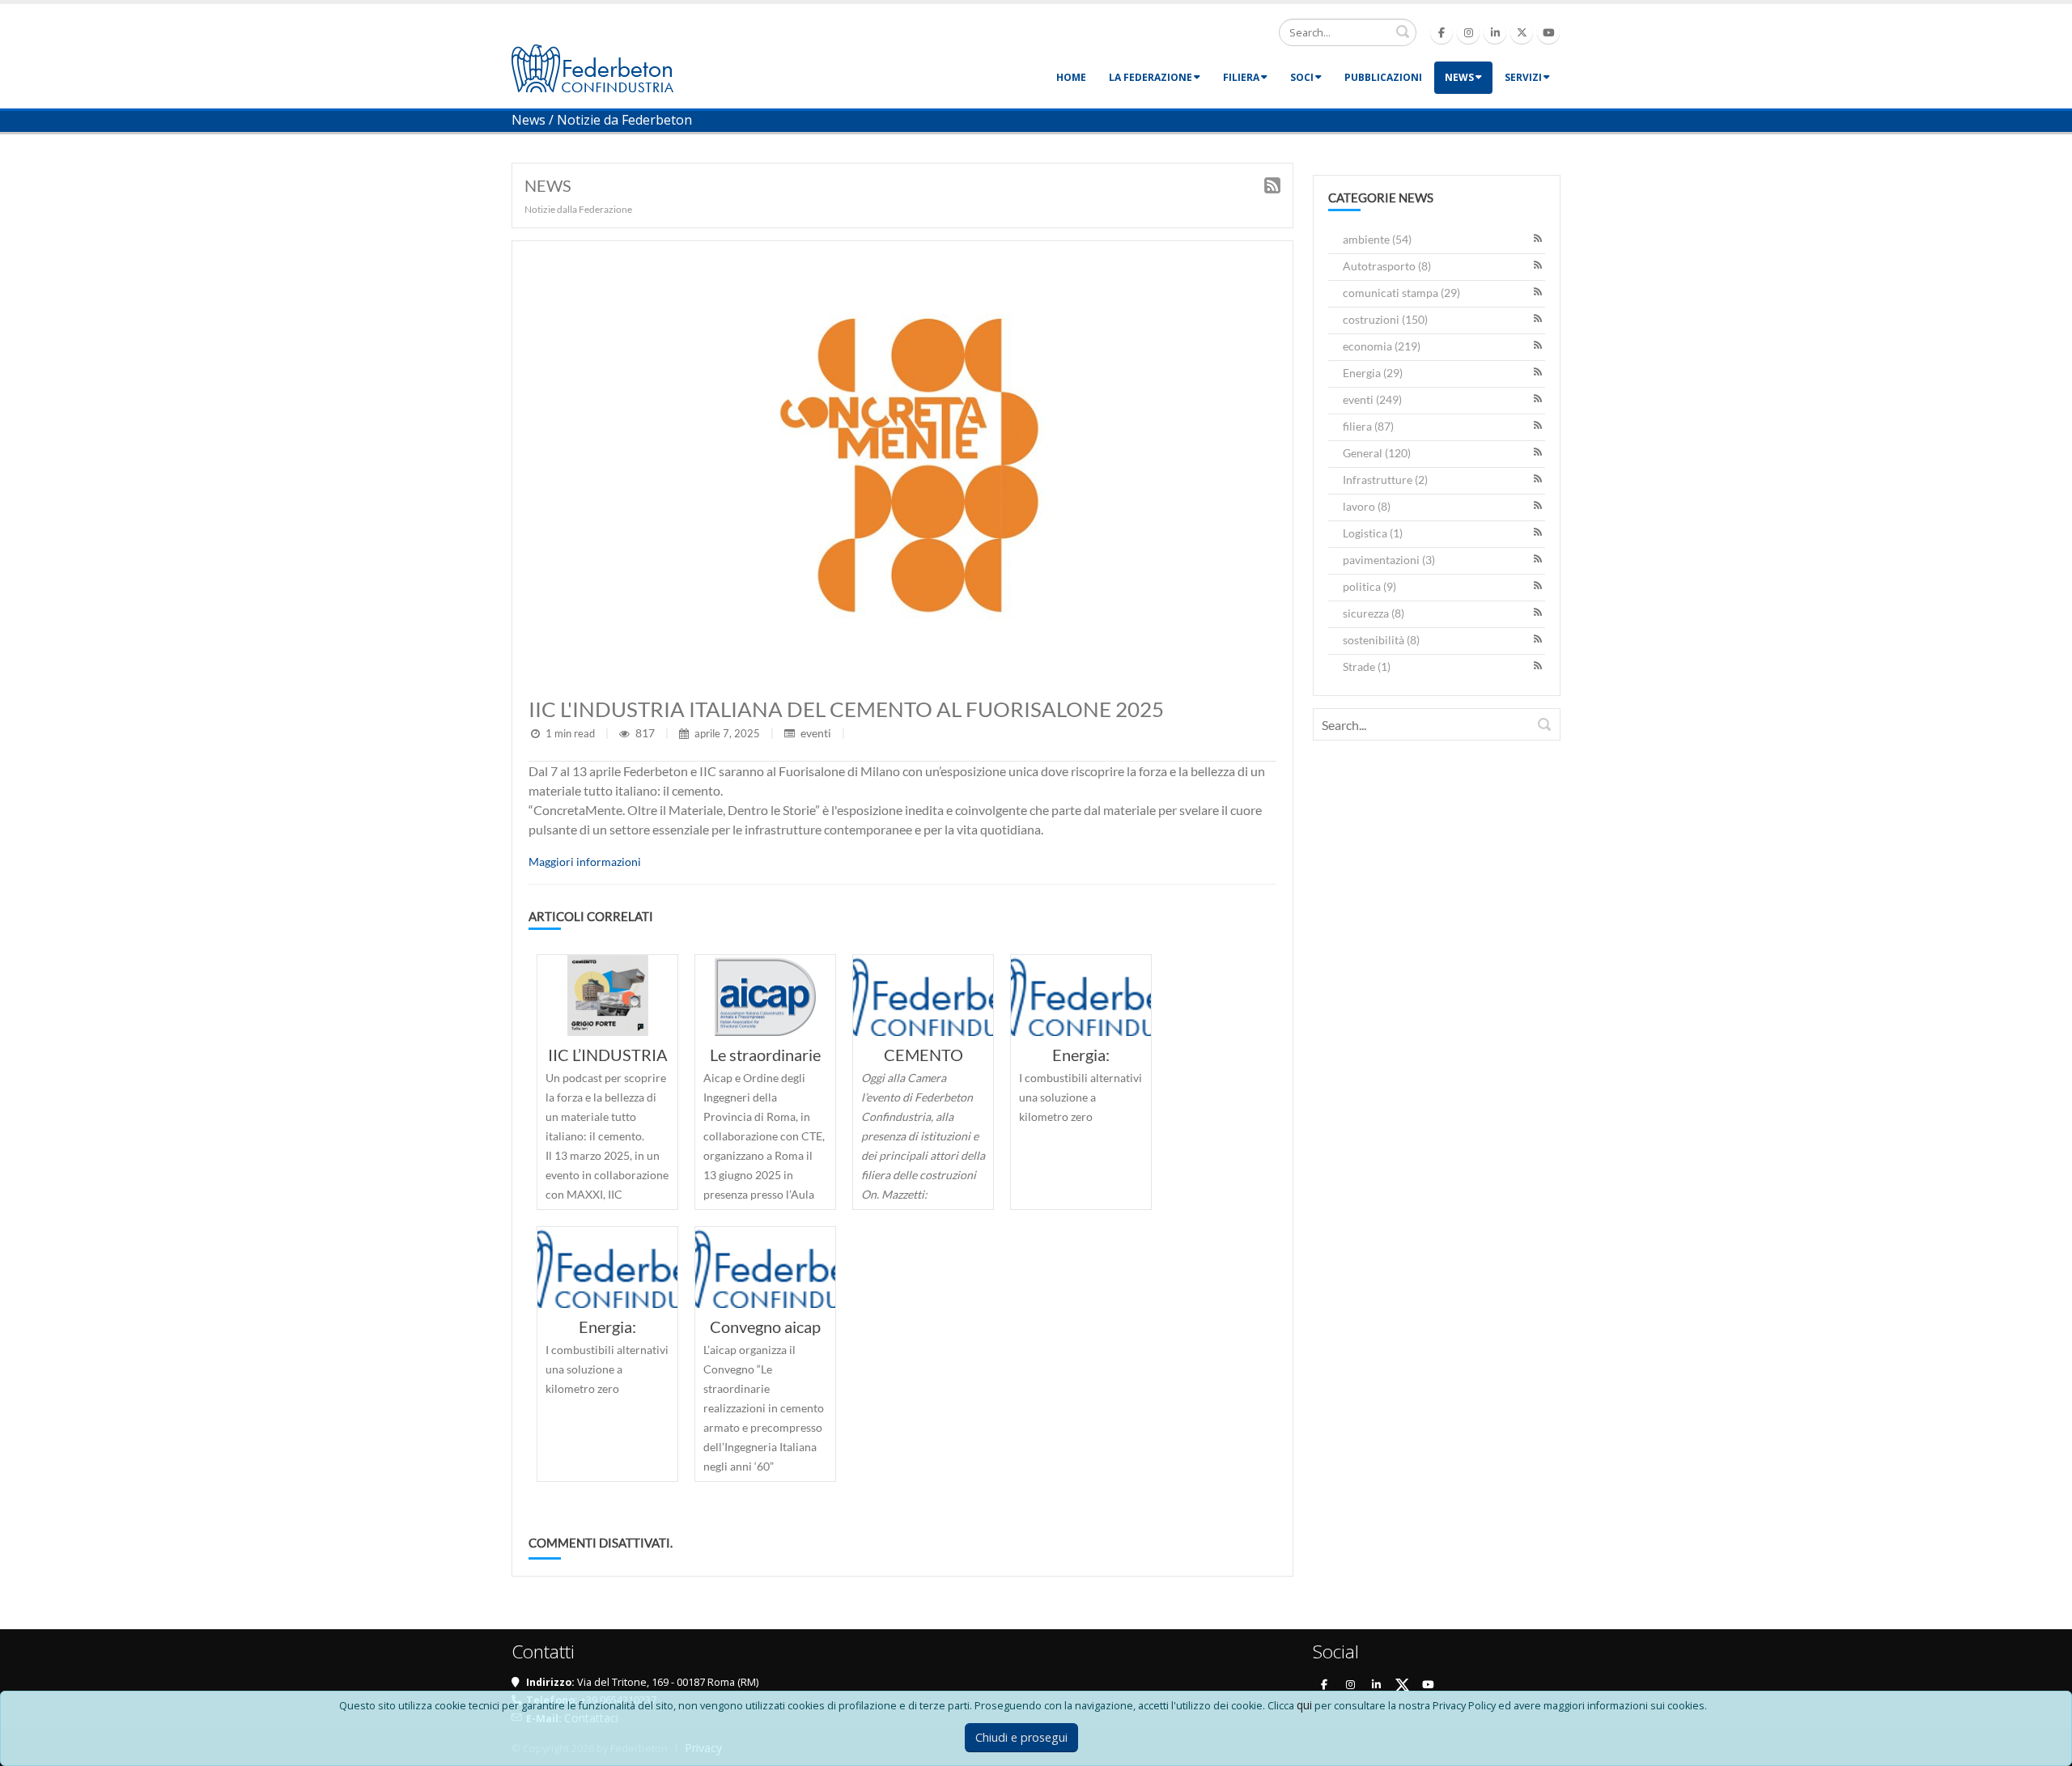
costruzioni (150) (1385, 319)
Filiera (1241, 77)
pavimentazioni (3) (1389, 560)
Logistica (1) (1373, 533)
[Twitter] (1522, 32)
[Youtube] (1548, 32)
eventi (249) (1372, 399)
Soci (1302, 77)
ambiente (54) (1377, 239)
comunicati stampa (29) (1401, 293)
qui (1304, 1705)
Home (1071, 77)
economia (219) (1382, 346)
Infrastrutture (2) (1385, 480)
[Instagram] (1468, 32)
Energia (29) (1373, 373)
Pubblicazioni (1383, 77)
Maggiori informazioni (585, 862)
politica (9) (1369, 586)
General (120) (1377, 453)
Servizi (1523, 77)
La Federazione (1151, 77)
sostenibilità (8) (1381, 640)
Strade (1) (1367, 666)
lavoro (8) (1367, 506)
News (1459, 77)
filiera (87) (1368, 426)
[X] (1402, 1684)
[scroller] (2044, 1747)
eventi (816, 733)
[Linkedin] (1495, 32)
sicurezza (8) (1374, 613)
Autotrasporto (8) (1387, 266)
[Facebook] (1441, 32)
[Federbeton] (592, 67)
